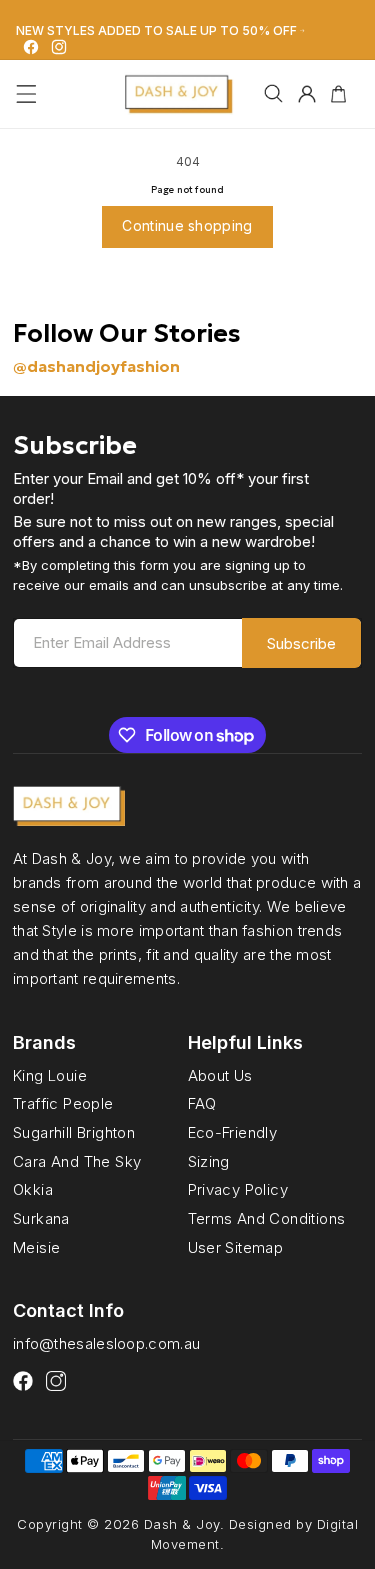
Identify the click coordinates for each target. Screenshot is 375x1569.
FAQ (202, 1103)
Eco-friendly (233, 1132)
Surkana (41, 1218)
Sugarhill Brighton (74, 1132)
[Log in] (307, 94)
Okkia (33, 1189)
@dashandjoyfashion (96, 366)
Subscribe (301, 643)
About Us (220, 1075)
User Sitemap (236, 1247)
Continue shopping (187, 225)
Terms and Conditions (267, 1218)
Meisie (36, 1247)
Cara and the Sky (77, 1161)
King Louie (50, 1075)
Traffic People (63, 1103)
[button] (26, 94)
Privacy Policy (238, 1189)
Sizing (209, 1161)
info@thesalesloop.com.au (106, 1343)
